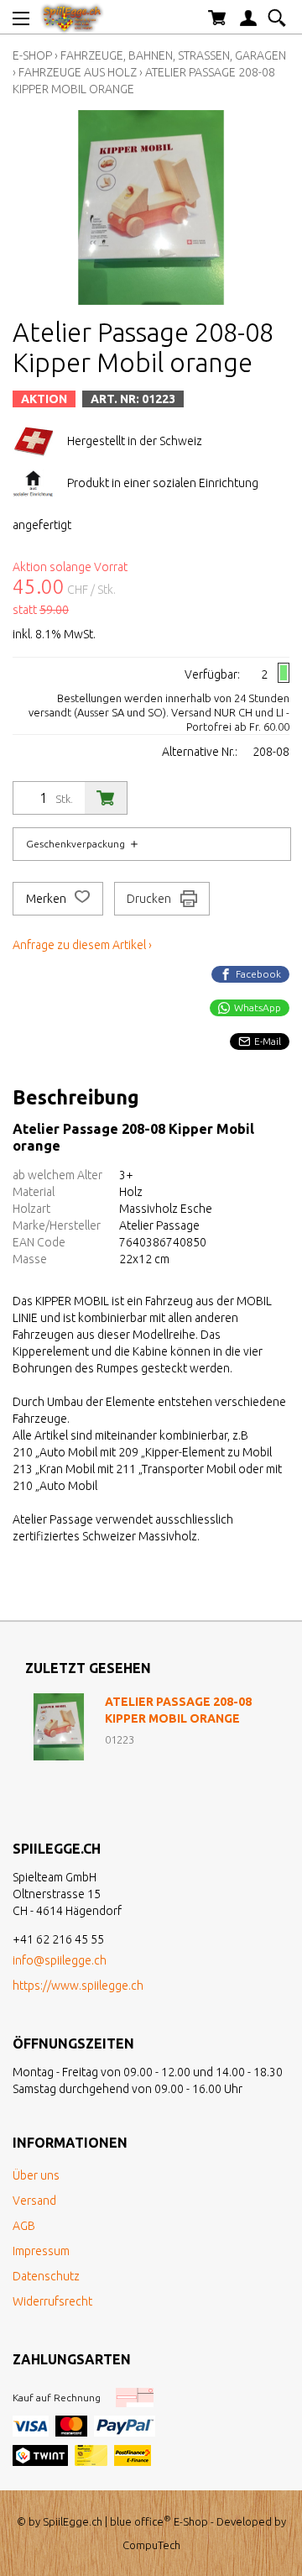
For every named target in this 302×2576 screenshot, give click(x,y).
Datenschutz (46, 2276)
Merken (47, 899)
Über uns (36, 2175)
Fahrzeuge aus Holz (78, 72)
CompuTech (151, 2545)
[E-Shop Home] (72, 17)
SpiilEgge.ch (73, 2521)
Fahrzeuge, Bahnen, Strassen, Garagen (173, 55)
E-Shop (32, 55)
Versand (34, 2201)
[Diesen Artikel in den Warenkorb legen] (106, 798)
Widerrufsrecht (52, 2301)
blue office (141, 2521)
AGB (24, 2226)
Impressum (41, 2251)
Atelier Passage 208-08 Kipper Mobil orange (178, 1710)
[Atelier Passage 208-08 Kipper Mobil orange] (59, 1727)
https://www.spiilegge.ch (78, 1986)
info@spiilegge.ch (60, 1960)
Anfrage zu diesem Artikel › (82, 945)
